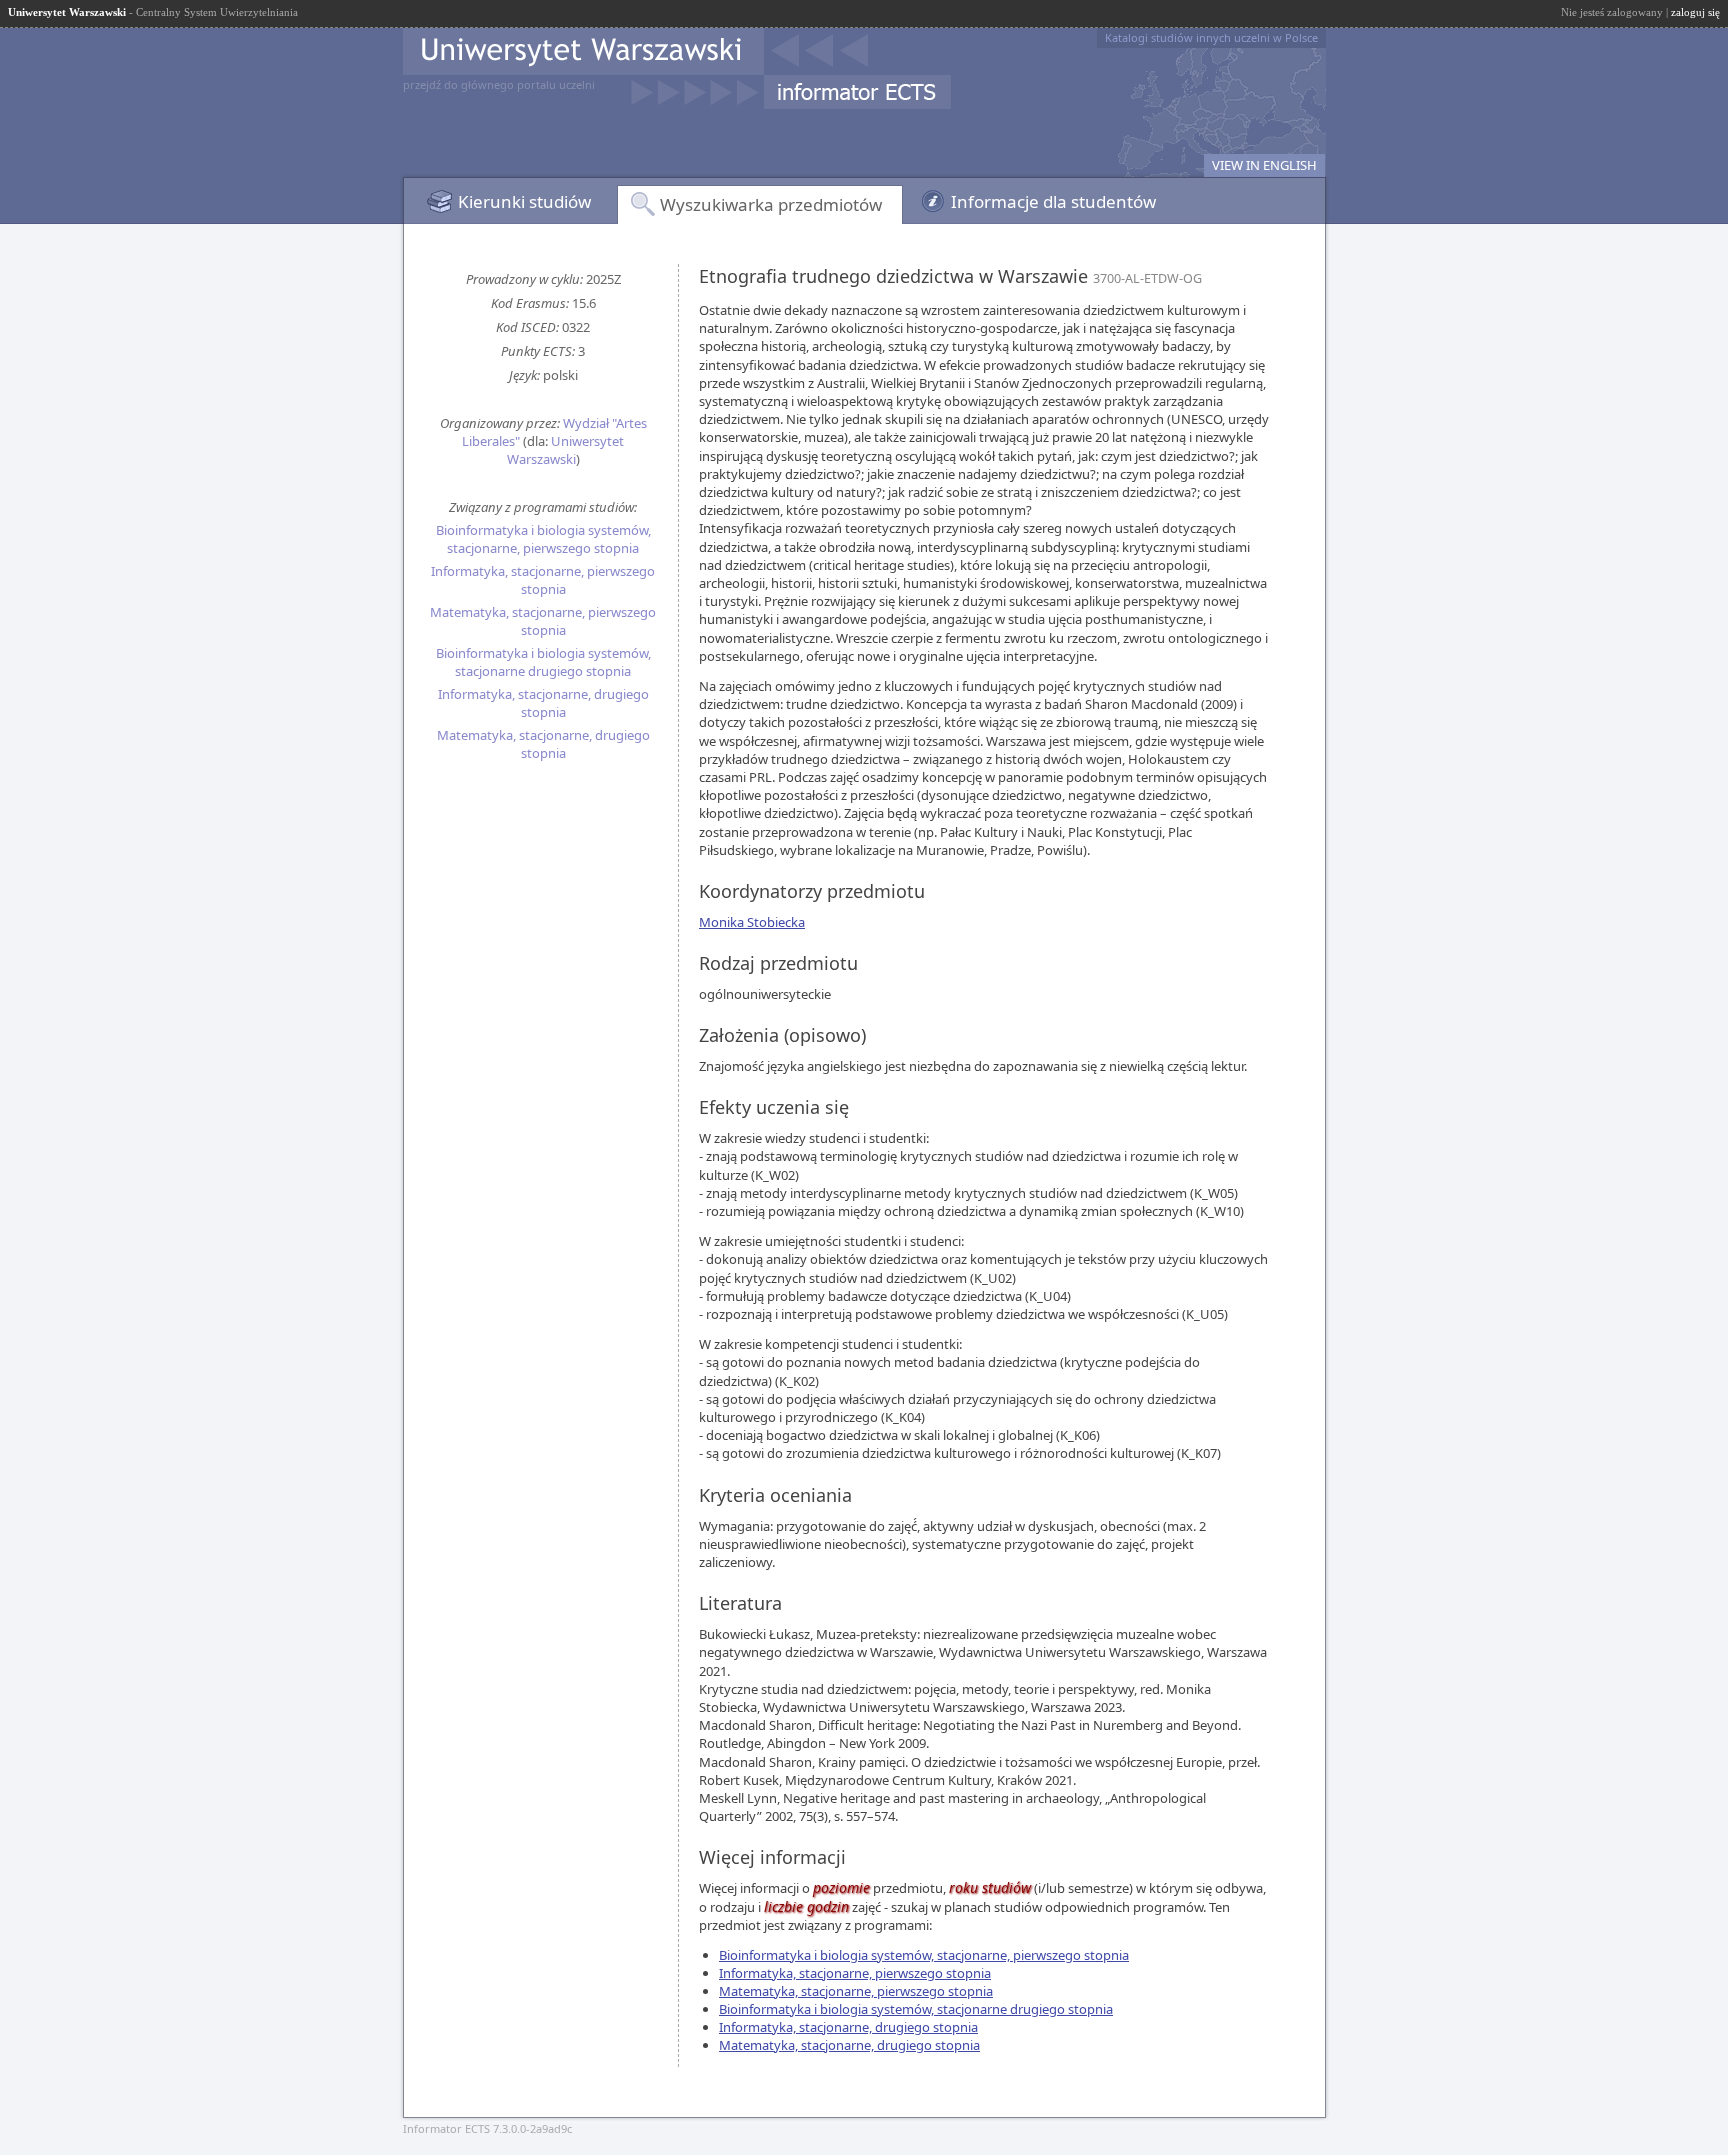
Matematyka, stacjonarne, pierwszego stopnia (543, 621)
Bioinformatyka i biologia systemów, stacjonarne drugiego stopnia (543, 662)
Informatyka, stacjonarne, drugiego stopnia (543, 703)
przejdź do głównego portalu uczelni (499, 84)
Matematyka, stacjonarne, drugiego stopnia (543, 744)
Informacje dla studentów (1053, 201)
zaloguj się (1695, 12)
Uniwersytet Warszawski (566, 450)
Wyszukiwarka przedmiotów (771, 204)
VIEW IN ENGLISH (1264, 165)
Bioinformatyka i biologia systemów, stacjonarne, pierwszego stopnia (543, 539)
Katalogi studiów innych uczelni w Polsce (1211, 37)
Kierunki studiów (524, 201)
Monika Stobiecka (752, 922)
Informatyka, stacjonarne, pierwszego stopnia (543, 580)
